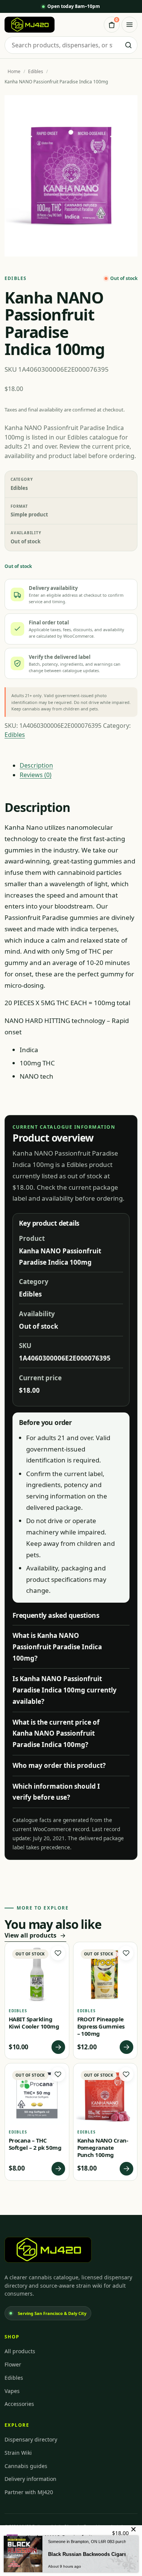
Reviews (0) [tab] (36, 775)
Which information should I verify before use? (56, 1792)
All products (20, 2351)
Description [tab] (36, 765)
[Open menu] (130, 25)
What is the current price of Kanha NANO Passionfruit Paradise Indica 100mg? (56, 1734)
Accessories (19, 2404)
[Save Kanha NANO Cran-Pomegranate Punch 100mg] (126, 2074)
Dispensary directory (31, 2439)
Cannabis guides (26, 2466)
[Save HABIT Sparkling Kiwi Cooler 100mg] (58, 1953)
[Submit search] (128, 45)
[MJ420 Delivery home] (30, 25)
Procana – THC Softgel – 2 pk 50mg (35, 2144)
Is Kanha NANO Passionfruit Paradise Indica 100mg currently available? (65, 1690)
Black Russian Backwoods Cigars (87, 2554)
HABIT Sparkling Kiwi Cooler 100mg (34, 2023)
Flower (13, 2364)
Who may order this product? (59, 1765)
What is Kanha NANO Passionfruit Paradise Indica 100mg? (57, 1647)
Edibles (36, 71)
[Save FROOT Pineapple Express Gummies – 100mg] (126, 1953)
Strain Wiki (18, 2453)
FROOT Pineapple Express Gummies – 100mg (101, 2026)
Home (14, 71)
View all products (30, 1935)
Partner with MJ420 (29, 2492)
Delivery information (30, 2479)
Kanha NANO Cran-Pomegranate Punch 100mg (103, 2147)
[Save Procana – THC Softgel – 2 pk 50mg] (58, 2074)
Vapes (12, 2391)
